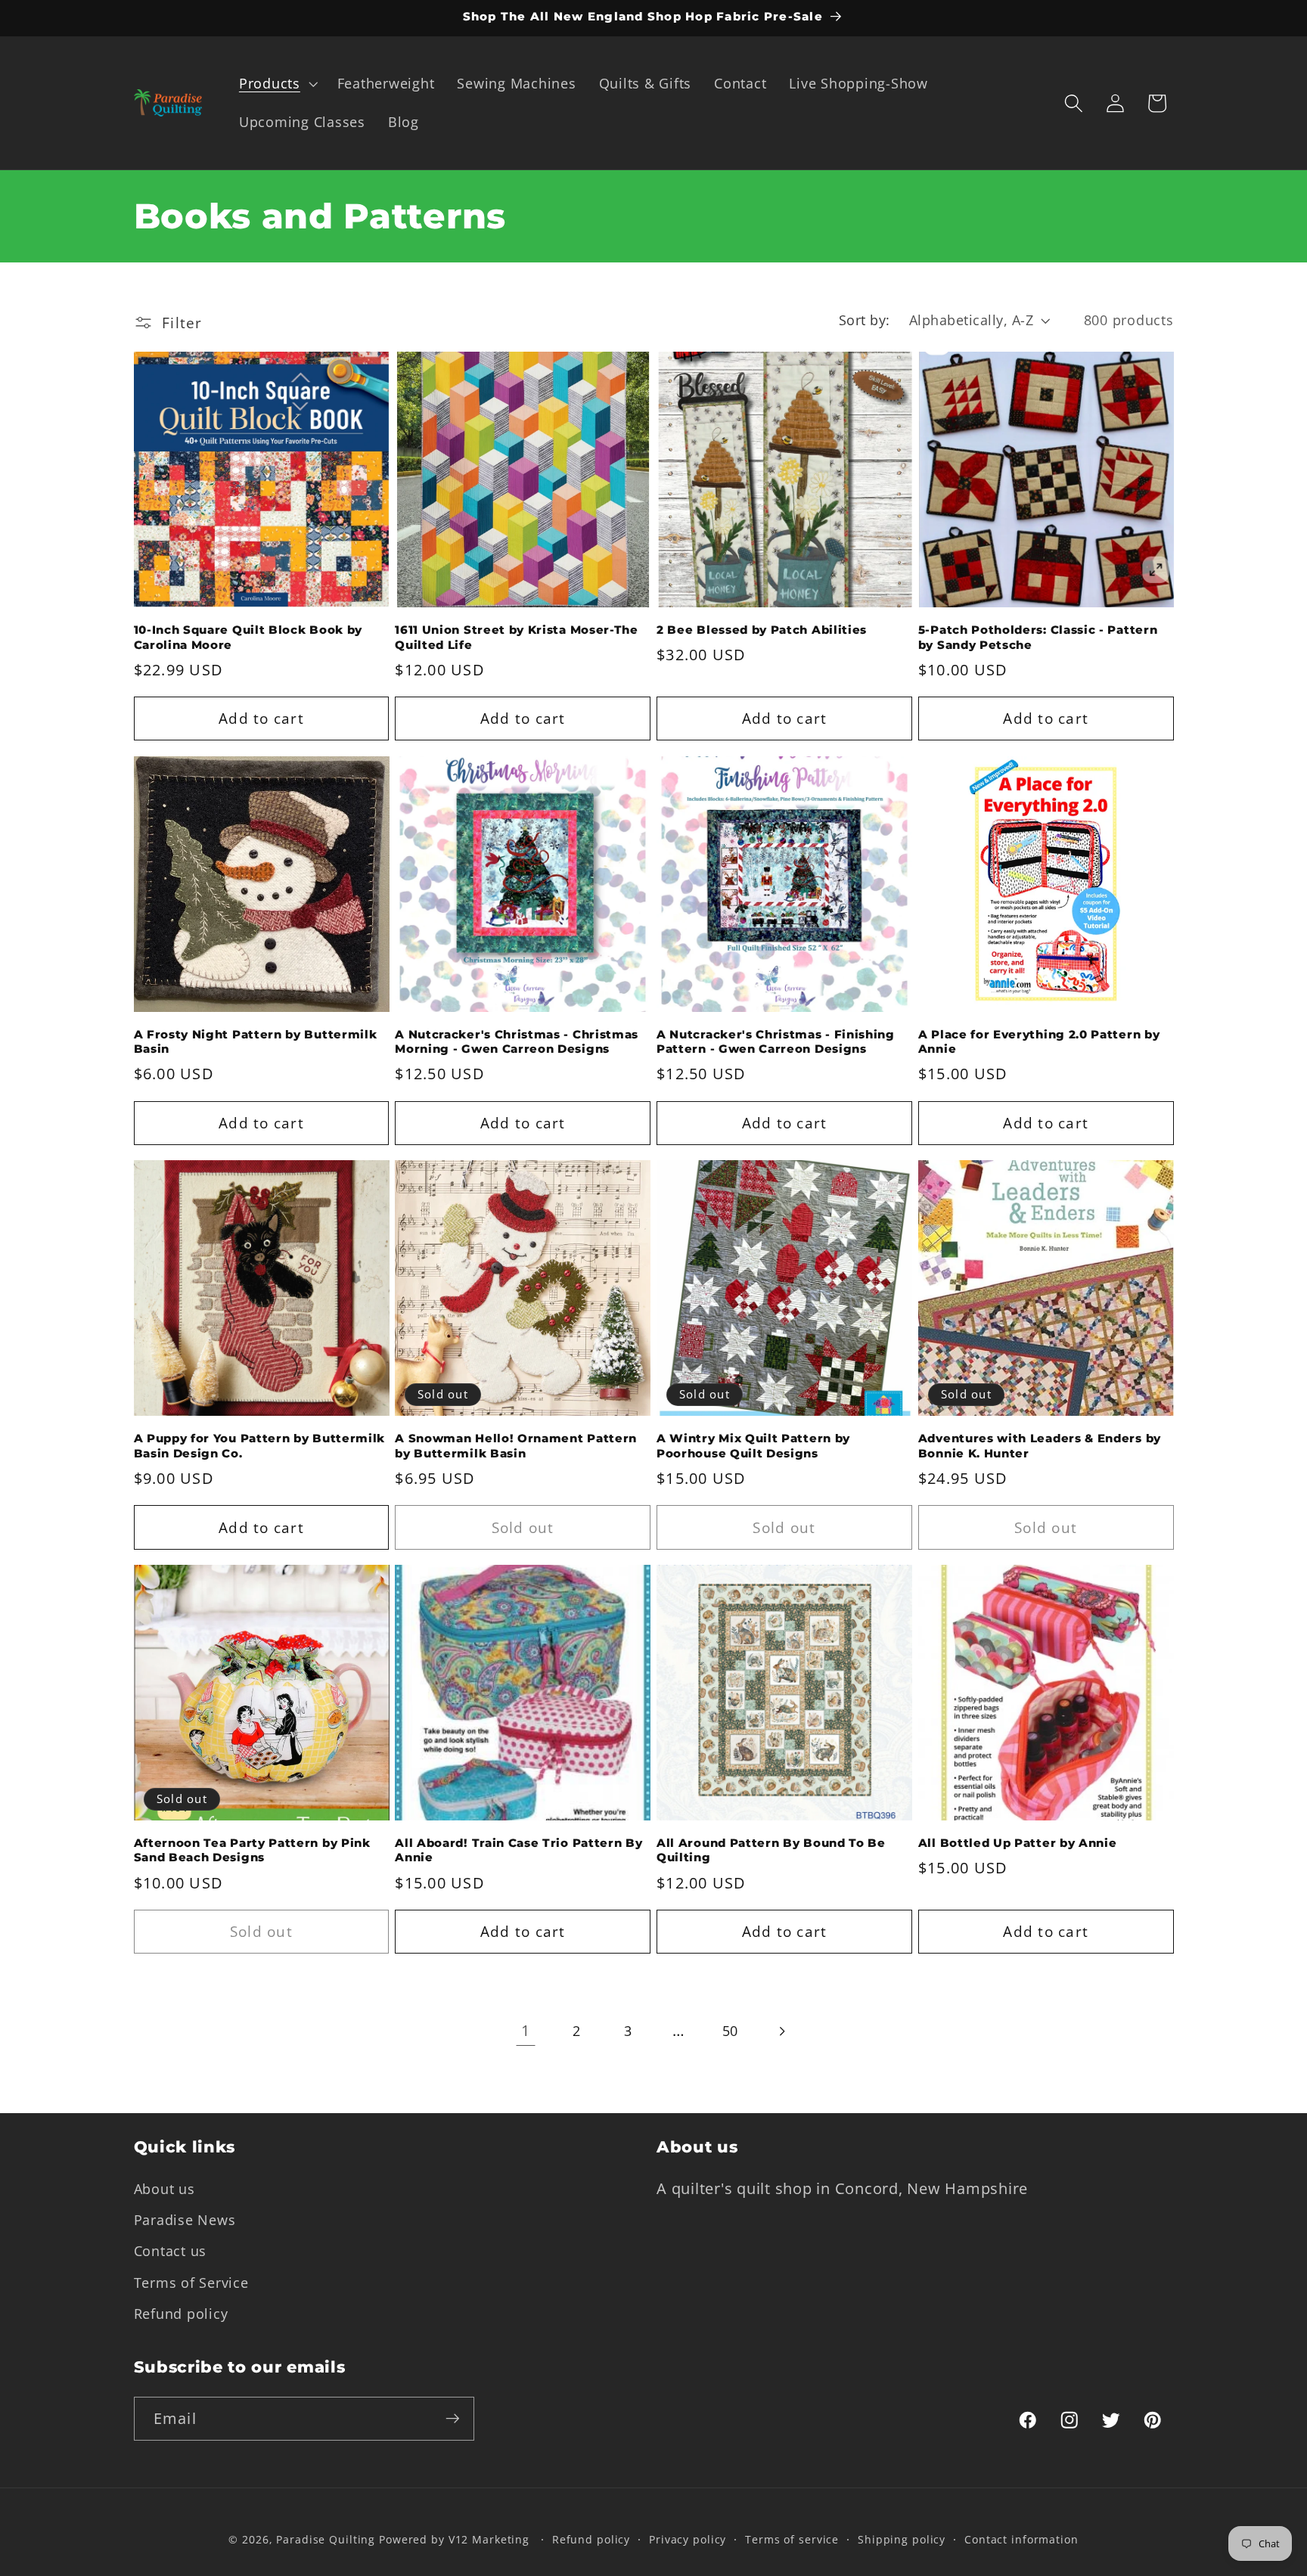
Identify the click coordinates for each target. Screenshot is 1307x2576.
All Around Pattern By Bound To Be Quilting (771, 1850)
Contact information (1021, 2540)
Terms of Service (191, 2282)
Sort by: (865, 320)
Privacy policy (688, 2540)
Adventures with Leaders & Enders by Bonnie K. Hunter (1040, 1446)
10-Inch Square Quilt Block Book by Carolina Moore (248, 637)
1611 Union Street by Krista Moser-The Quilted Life (517, 637)
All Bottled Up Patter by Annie (1018, 1843)
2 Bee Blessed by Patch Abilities (762, 630)
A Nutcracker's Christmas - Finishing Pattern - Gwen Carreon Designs (776, 1042)
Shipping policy (902, 2540)
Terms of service (792, 2540)
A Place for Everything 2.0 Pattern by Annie (1039, 1042)
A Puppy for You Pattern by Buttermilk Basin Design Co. (260, 1446)
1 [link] (526, 2030)
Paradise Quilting (326, 2540)
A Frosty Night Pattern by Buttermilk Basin (256, 1042)
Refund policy (181, 2313)
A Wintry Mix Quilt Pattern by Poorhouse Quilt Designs (753, 1446)
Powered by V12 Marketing (454, 2540)
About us (165, 2189)
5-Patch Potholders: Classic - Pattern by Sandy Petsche (1038, 637)
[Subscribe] (453, 2419)
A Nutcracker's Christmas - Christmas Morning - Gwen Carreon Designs (517, 1042)
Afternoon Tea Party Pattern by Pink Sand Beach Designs (252, 1850)
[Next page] (781, 2031)
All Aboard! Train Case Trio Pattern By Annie (518, 1850)
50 (731, 2031)
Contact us (171, 2251)
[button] (277, 84)
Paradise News (185, 2220)
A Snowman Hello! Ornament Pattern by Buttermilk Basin (516, 1446)
